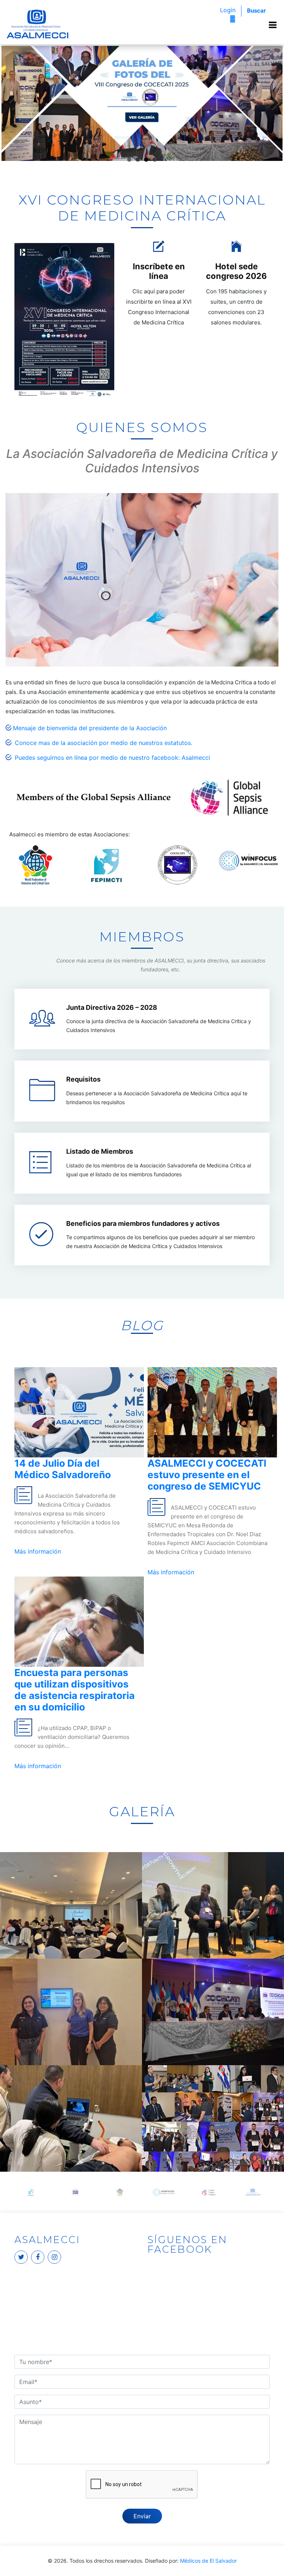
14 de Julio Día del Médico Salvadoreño (63, 1469)
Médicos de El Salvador (208, 2561)
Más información (38, 1551)
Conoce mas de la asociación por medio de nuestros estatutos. (104, 743)
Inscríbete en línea (159, 271)
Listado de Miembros (100, 1151)
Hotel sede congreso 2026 (236, 271)
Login (228, 10)
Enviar (142, 2516)
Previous (13, 104)
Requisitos (83, 1079)
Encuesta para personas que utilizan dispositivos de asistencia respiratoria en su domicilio (75, 1690)
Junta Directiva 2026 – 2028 (112, 1007)
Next (271, 104)
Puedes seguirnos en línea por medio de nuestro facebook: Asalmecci (112, 758)
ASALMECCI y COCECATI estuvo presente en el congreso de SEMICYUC (207, 1475)
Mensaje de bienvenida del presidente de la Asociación (90, 728)
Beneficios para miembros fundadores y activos (143, 1223)
